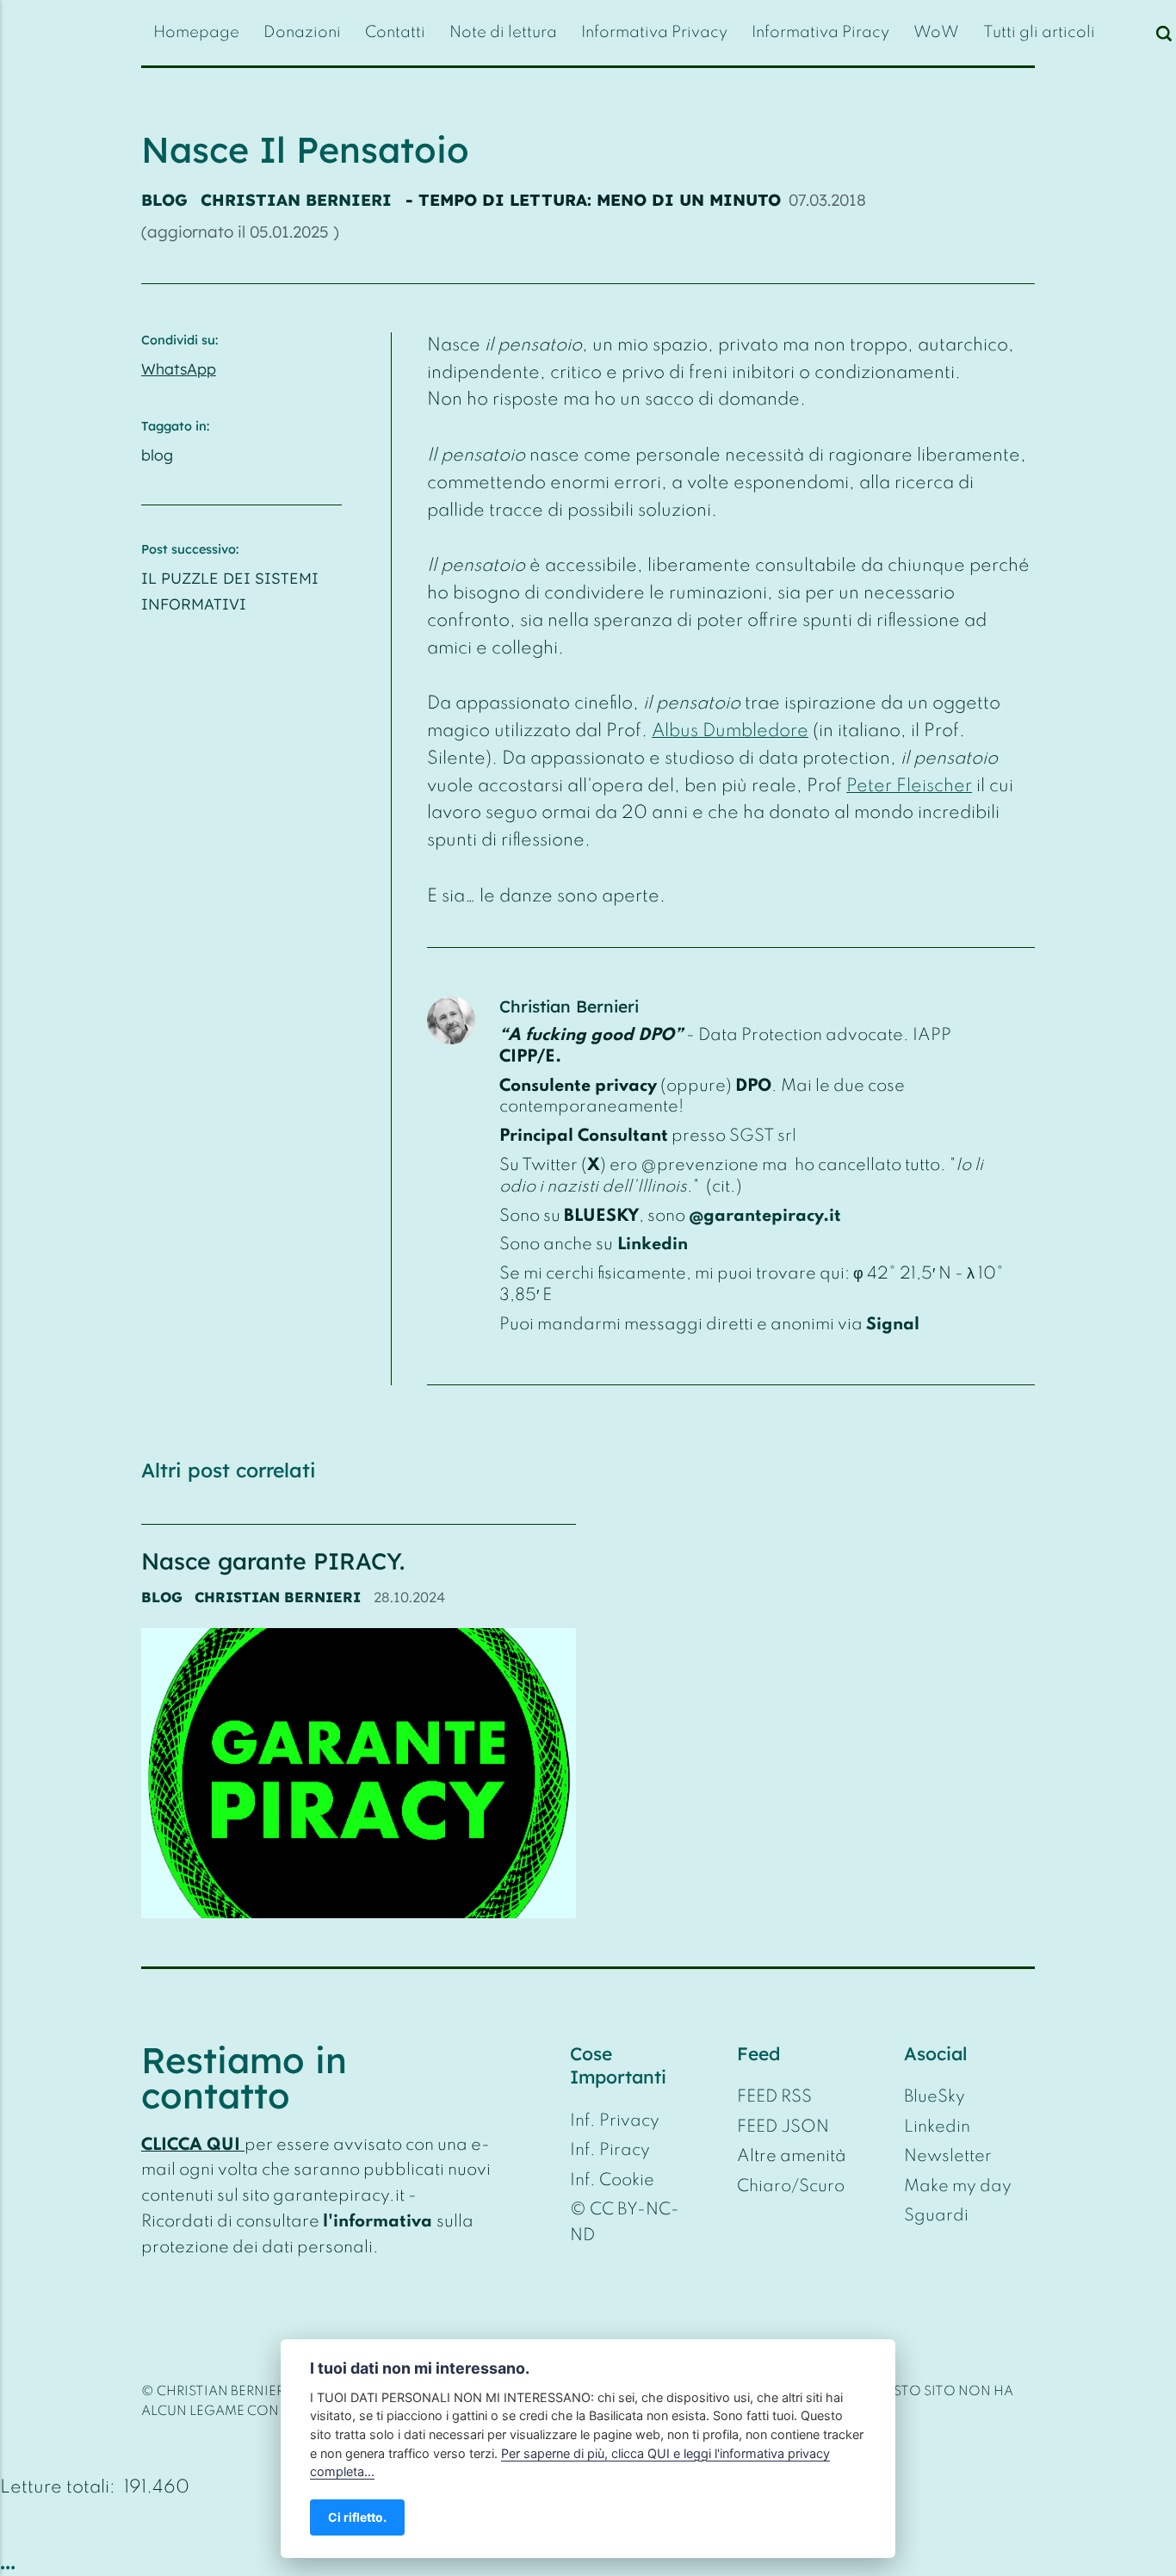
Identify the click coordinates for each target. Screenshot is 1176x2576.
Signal (893, 1325)
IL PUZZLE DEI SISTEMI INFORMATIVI (230, 591)
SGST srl (763, 1136)
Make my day (958, 2187)
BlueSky (935, 2097)
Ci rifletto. (357, 2517)
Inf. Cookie (612, 2181)
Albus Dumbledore (730, 731)
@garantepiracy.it (765, 1217)
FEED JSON (783, 2127)
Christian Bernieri (296, 200)
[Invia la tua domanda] (1147, 33)
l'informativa (378, 2222)
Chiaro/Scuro (791, 2187)
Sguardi (936, 2216)
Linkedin (653, 1245)
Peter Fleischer (909, 786)
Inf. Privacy (615, 2121)
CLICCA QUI (191, 2146)
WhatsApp (179, 368)
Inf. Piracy (610, 2151)
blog (164, 200)
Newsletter (948, 2157)
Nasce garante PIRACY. (273, 1561)
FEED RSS (774, 2097)
